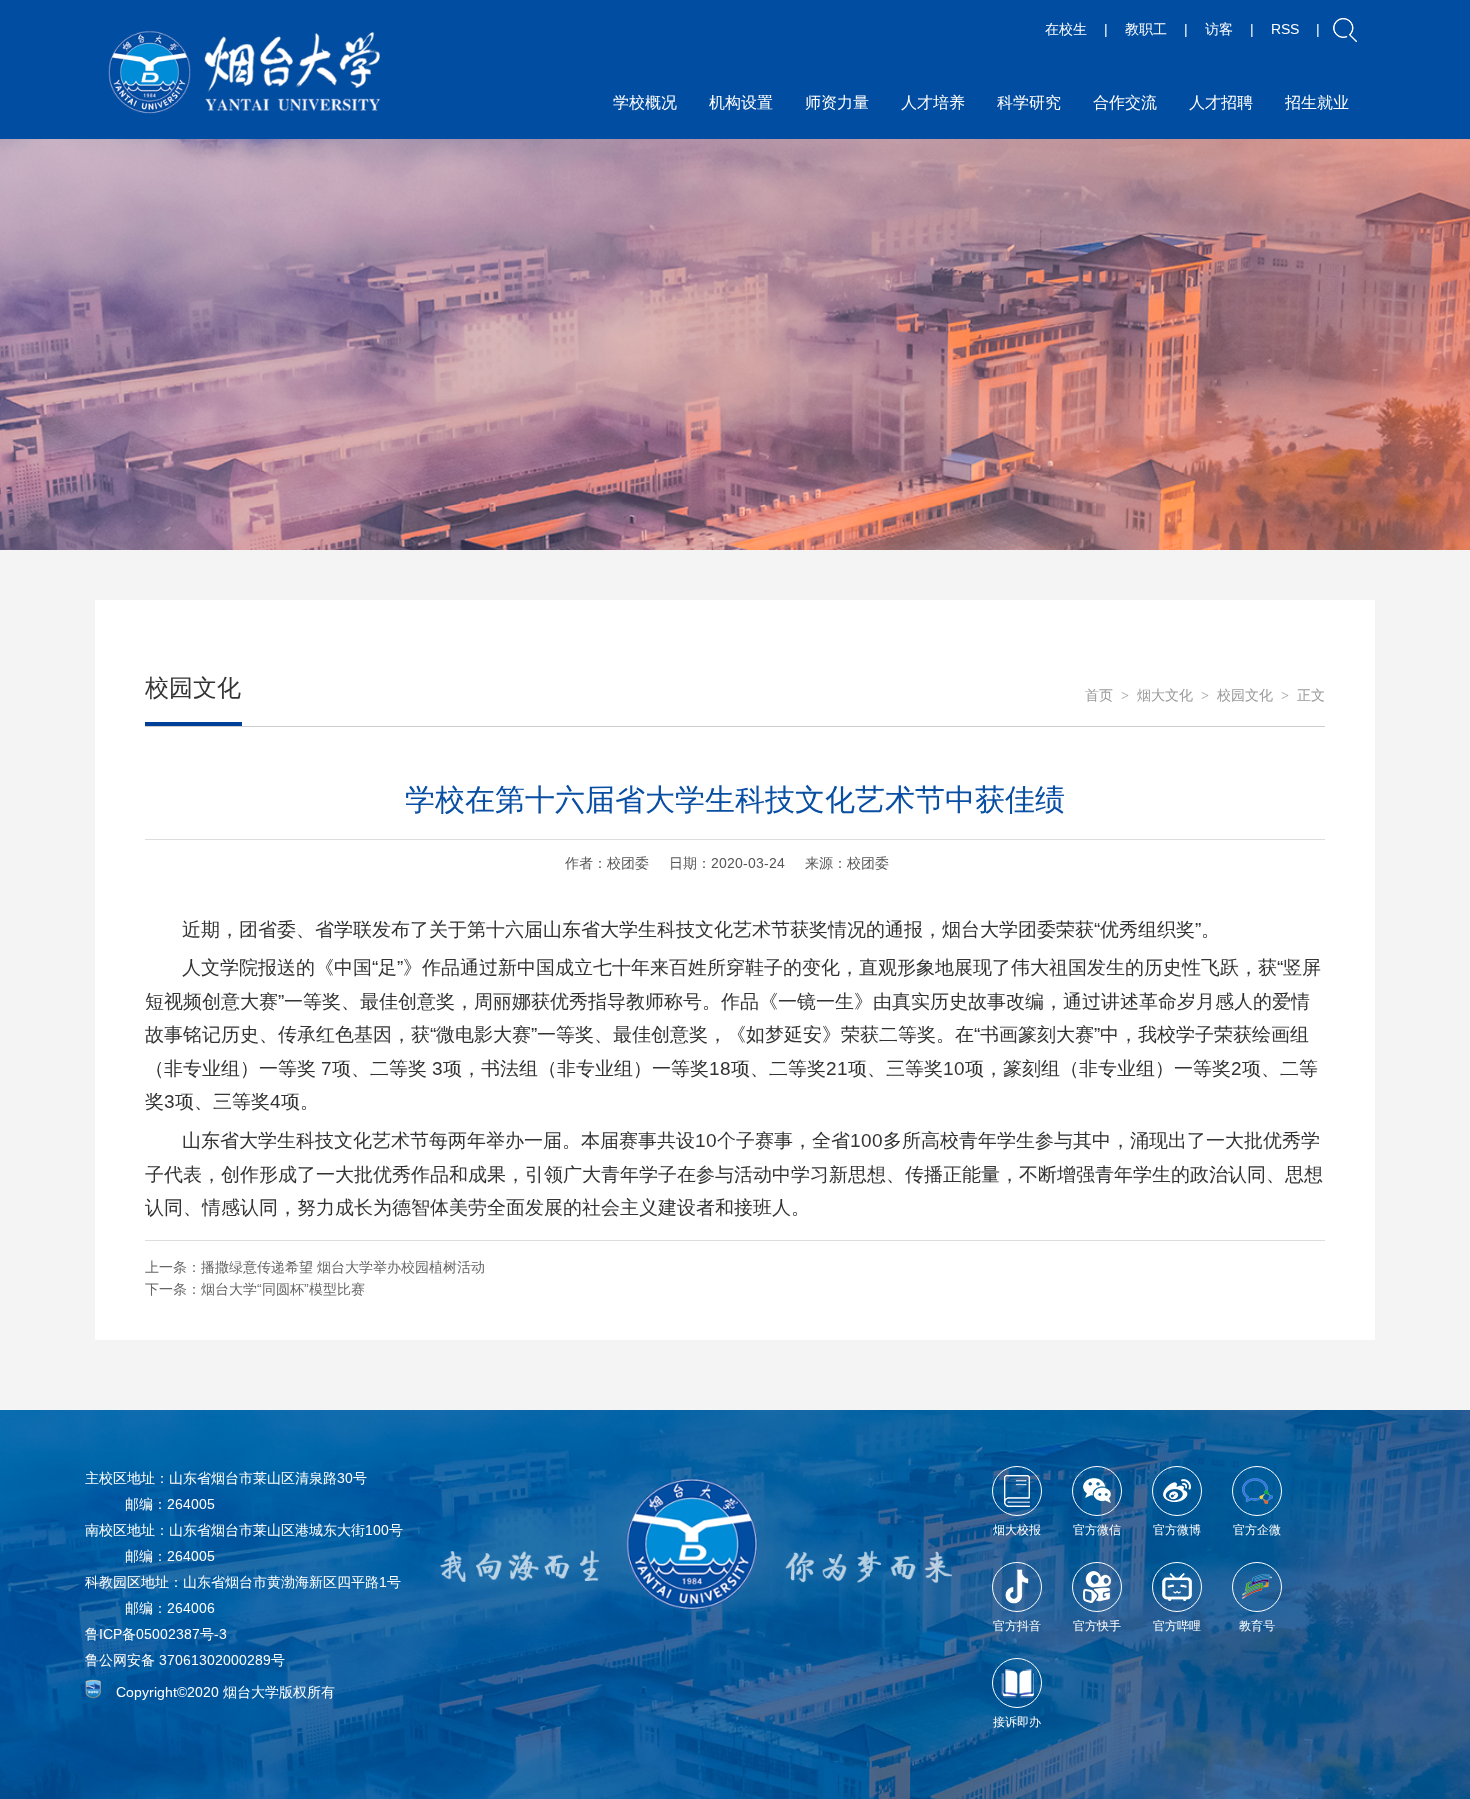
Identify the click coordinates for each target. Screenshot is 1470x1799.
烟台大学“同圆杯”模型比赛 (283, 1289)
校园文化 (1245, 695)
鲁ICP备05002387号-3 (156, 1634)
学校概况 (645, 102)
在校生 (1066, 29)
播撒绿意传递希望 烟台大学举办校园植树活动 (343, 1267)
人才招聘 (1221, 102)
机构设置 (741, 102)
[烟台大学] (245, 72)
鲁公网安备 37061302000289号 (185, 1660)
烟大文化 (1165, 695)
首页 (1099, 695)
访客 (1219, 29)
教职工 (1146, 29)
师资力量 (837, 102)
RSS (1285, 29)
